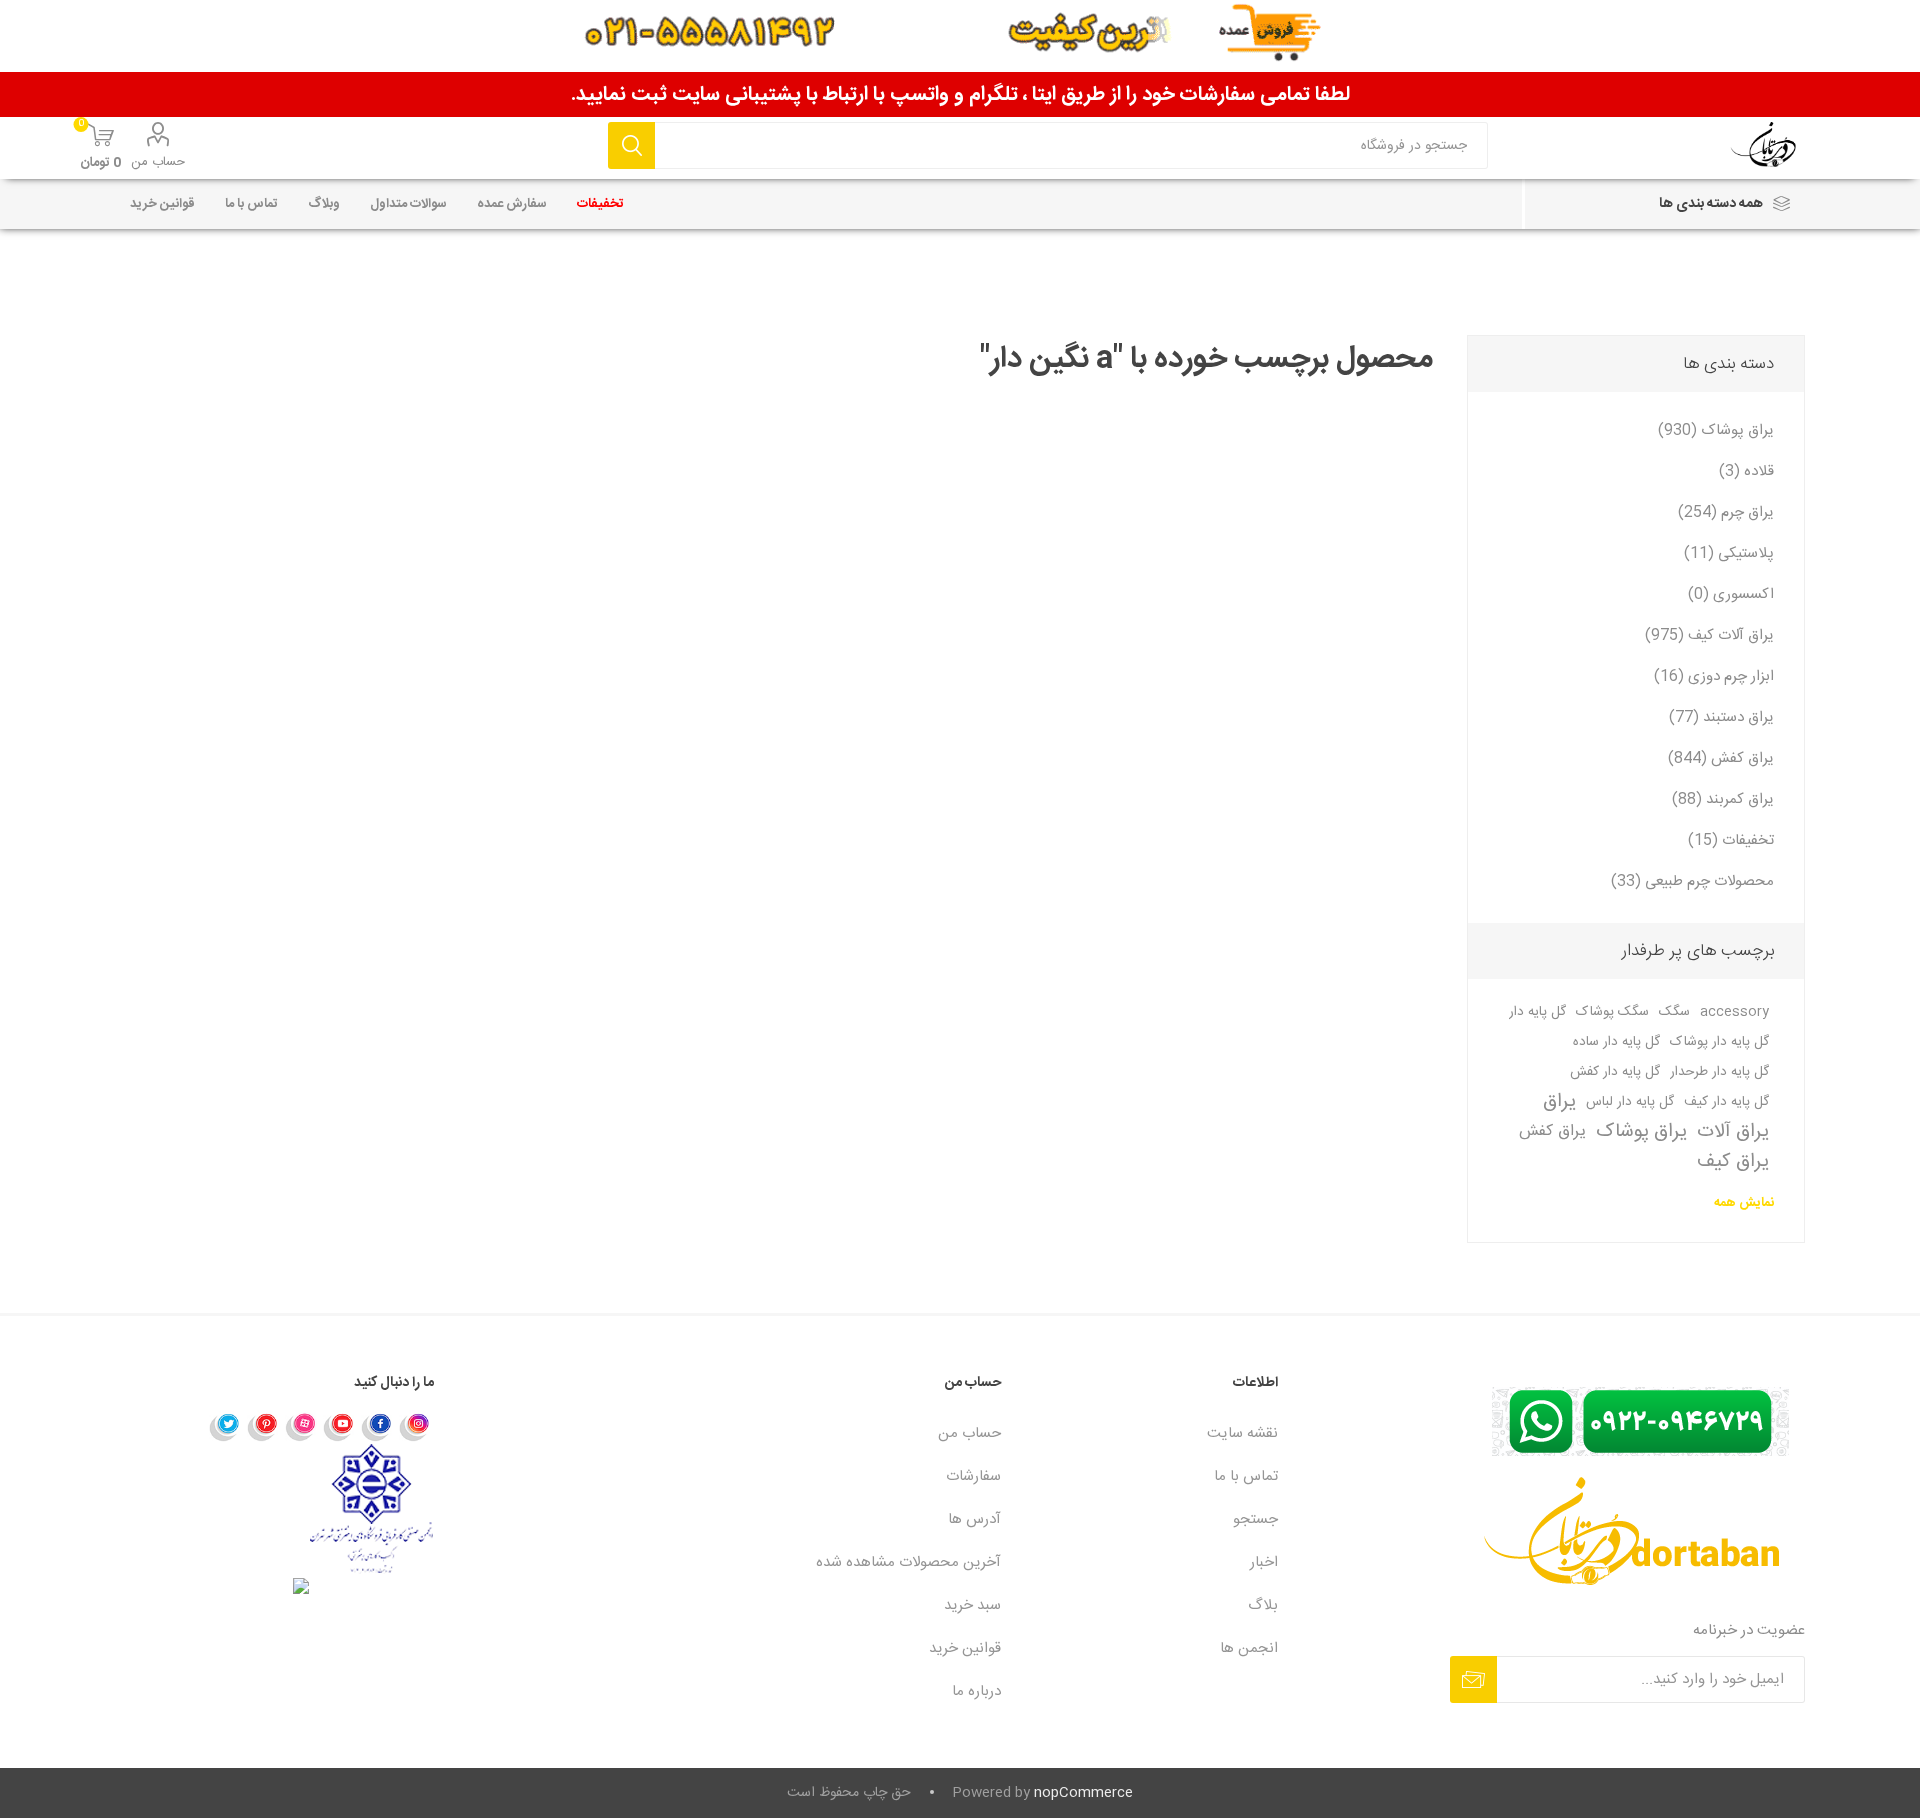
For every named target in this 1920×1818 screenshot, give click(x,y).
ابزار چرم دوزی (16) (1714, 676)
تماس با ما (1246, 1476)
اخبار (1264, 1562)
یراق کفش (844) (1721, 758)
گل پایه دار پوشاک (1719, 1042)
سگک (1674, 1012)
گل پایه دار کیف (1726, 1102)
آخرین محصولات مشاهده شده (908, 1562)
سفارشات (973, 1476)
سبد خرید (972, 1605)
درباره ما (976, 1691)
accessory (1734, 1012)
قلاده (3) (1746, 471)
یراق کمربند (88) (1723, 799)
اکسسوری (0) (1731, 594)
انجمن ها (1249, 1648)
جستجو (631, 145)
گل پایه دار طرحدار (1719, 1072)
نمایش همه (1744, 1203)
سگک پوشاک (1612, 1012)
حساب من (158, 162)
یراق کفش (1552, 1131)
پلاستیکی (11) (1729, 553)
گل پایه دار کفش (1615, 1072)
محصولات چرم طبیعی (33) (1692, 881)
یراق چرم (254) (1726, 512)
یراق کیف (1733, 1162)
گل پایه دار (1537, 1012)
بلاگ (1263, 1605)
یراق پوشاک (1641, 1132)
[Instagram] (415, 1426)
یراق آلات (1733, 1132)
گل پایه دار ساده (1616, 1042)
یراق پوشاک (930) (1716, 430)
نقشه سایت (1242, 1433)
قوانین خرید (965, 1648)
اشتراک (1473, 1679)
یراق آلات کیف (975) (1709, 635)
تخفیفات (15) (1731, 840)
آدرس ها (974, 1519)
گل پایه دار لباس (1630, 1102)
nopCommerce (1083, 1793)
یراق (1559, 1102)
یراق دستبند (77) (1721, 717)
